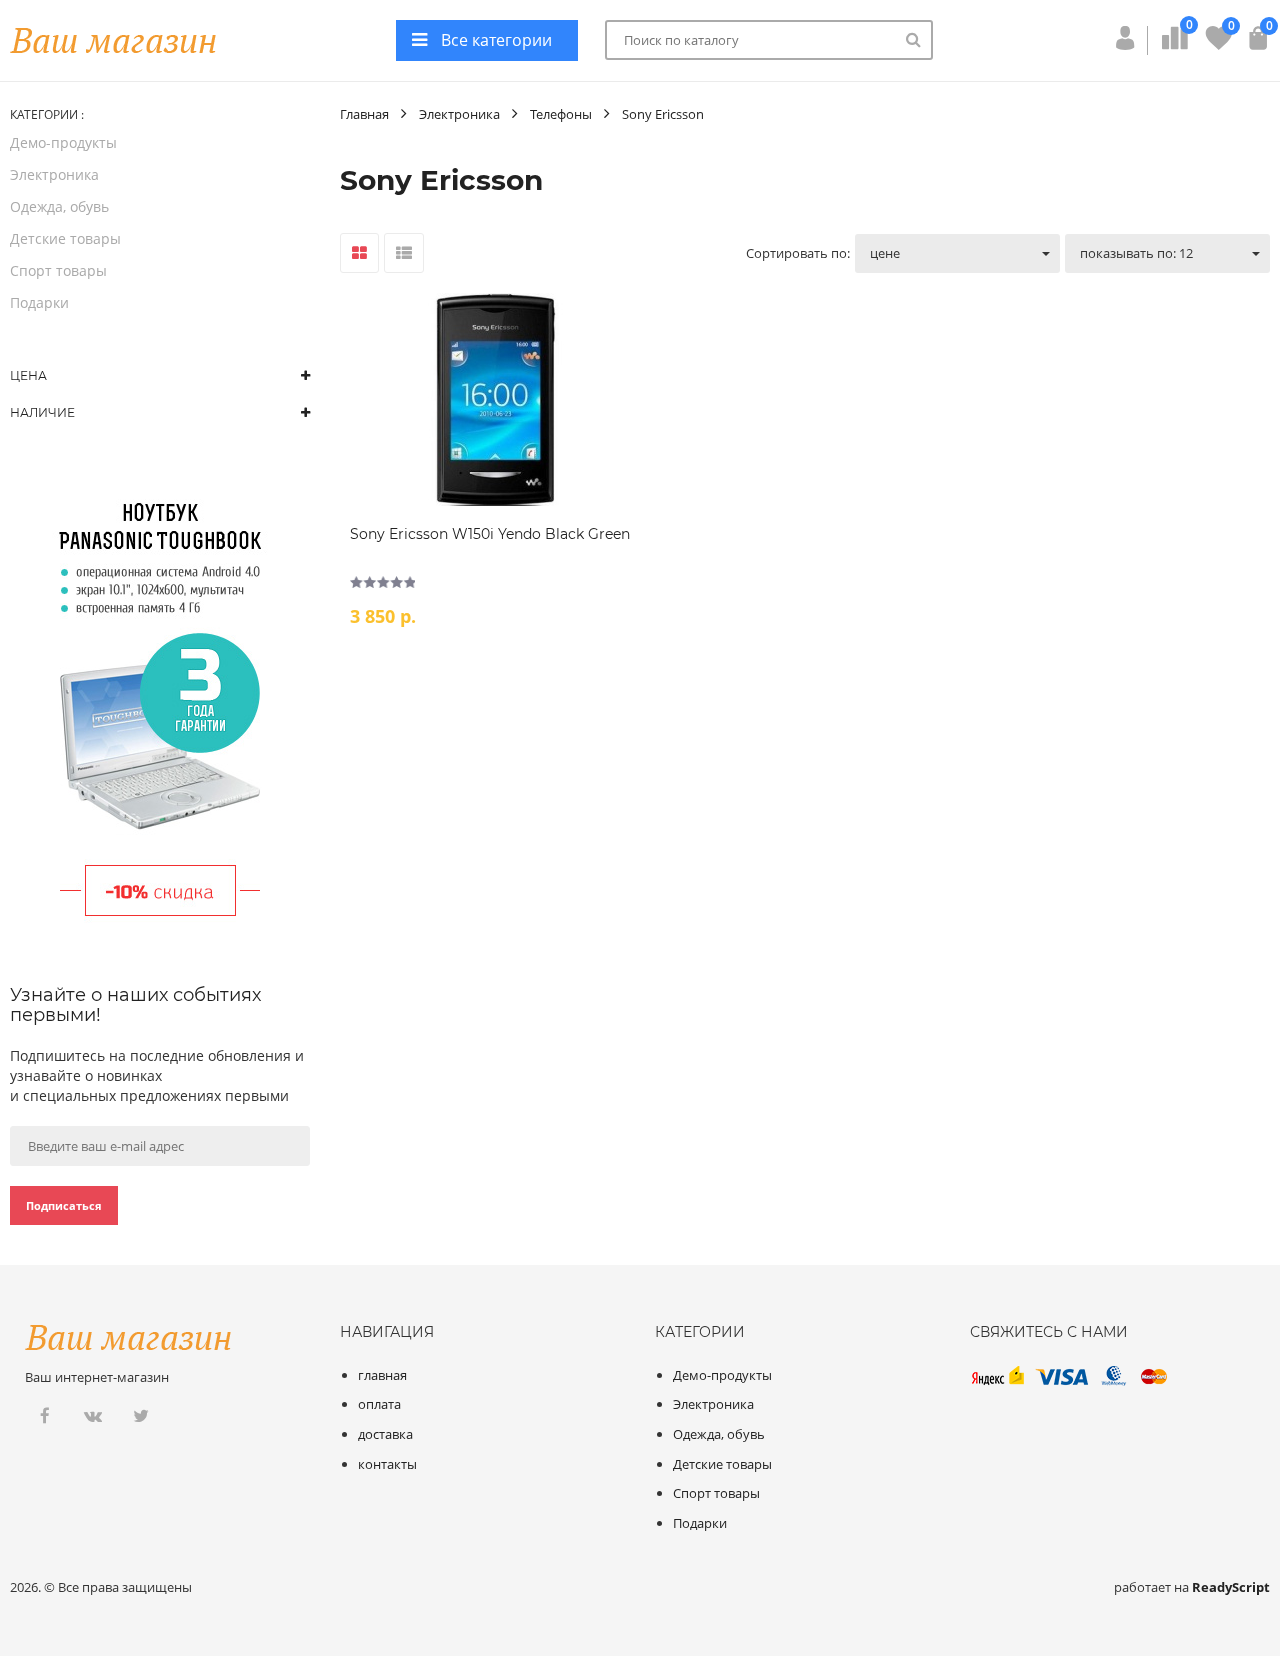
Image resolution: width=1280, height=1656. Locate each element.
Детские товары (65, 238)
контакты (387, 1464)
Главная (364, 114)
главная (382, 1375)
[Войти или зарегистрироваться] (1125, 44)
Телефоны (561, 114)
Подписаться (64, 1205)
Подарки (39, 302)
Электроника (54, 174)
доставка (385, 1434)
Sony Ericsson (663, 114)
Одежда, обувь (59, 206)
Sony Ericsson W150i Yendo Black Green (490, 534)
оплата (379, 1404)
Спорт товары (58, 270)
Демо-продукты (63, 142)
